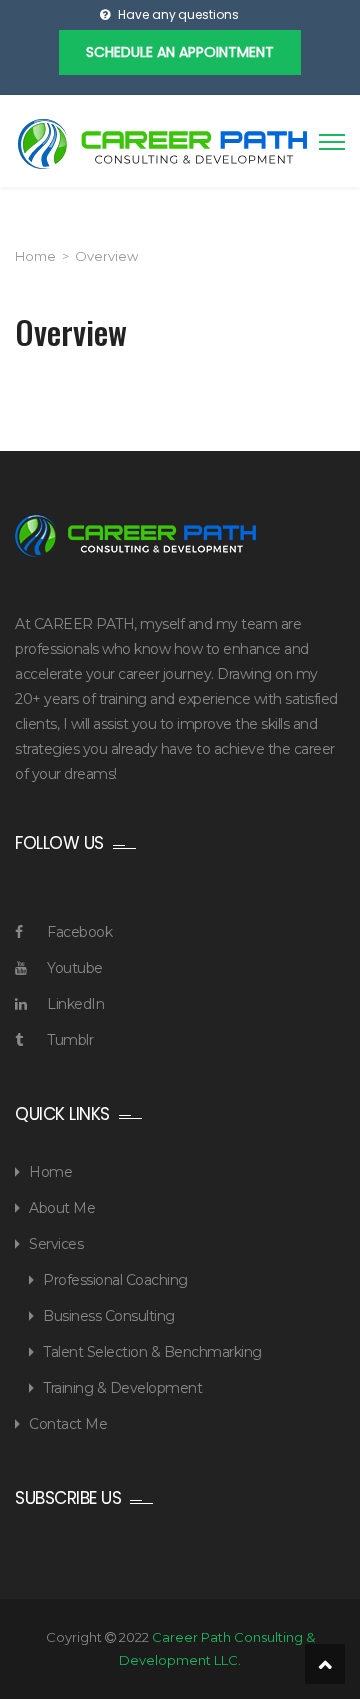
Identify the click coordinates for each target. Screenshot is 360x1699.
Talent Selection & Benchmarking (152, 1352)
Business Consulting (109, 1316)
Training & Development (122, 1388)
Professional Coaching (115, 1280)
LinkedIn (75, 1004)
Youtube (75, 968)
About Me (62, 1208)
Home (35, 256)
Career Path (162, 144)
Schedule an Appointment (180, 52)
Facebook (79, 932)
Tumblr (70, 1040)
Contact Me (68, 1424)
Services (56, 1244)
